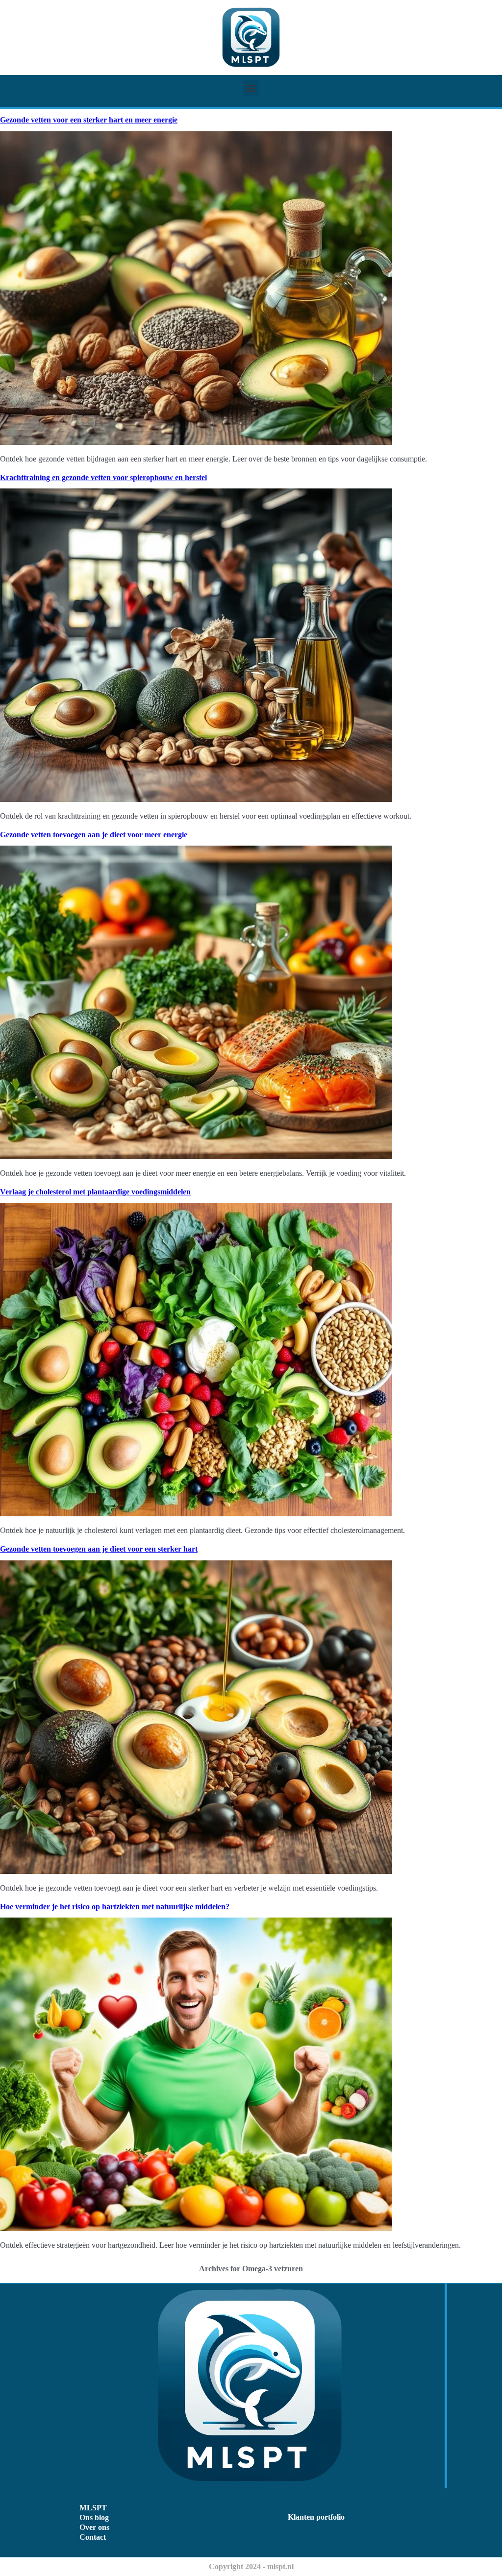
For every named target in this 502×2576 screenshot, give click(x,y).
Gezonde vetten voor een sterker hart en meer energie (89, 120)
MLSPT (93, 2508)
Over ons (94, 2527)
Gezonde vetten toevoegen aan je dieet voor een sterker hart (99, 1549)
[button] (251, 88)
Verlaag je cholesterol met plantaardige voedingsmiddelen (95, 1192)
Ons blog (94, 2517)
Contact (93, 2537)
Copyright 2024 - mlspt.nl (251, 2566)
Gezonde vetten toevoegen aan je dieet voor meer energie (94, 835)
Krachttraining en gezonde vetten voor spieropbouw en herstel (103, 477)
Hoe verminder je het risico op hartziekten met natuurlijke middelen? (115, 1907)
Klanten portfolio (316, 2517)
